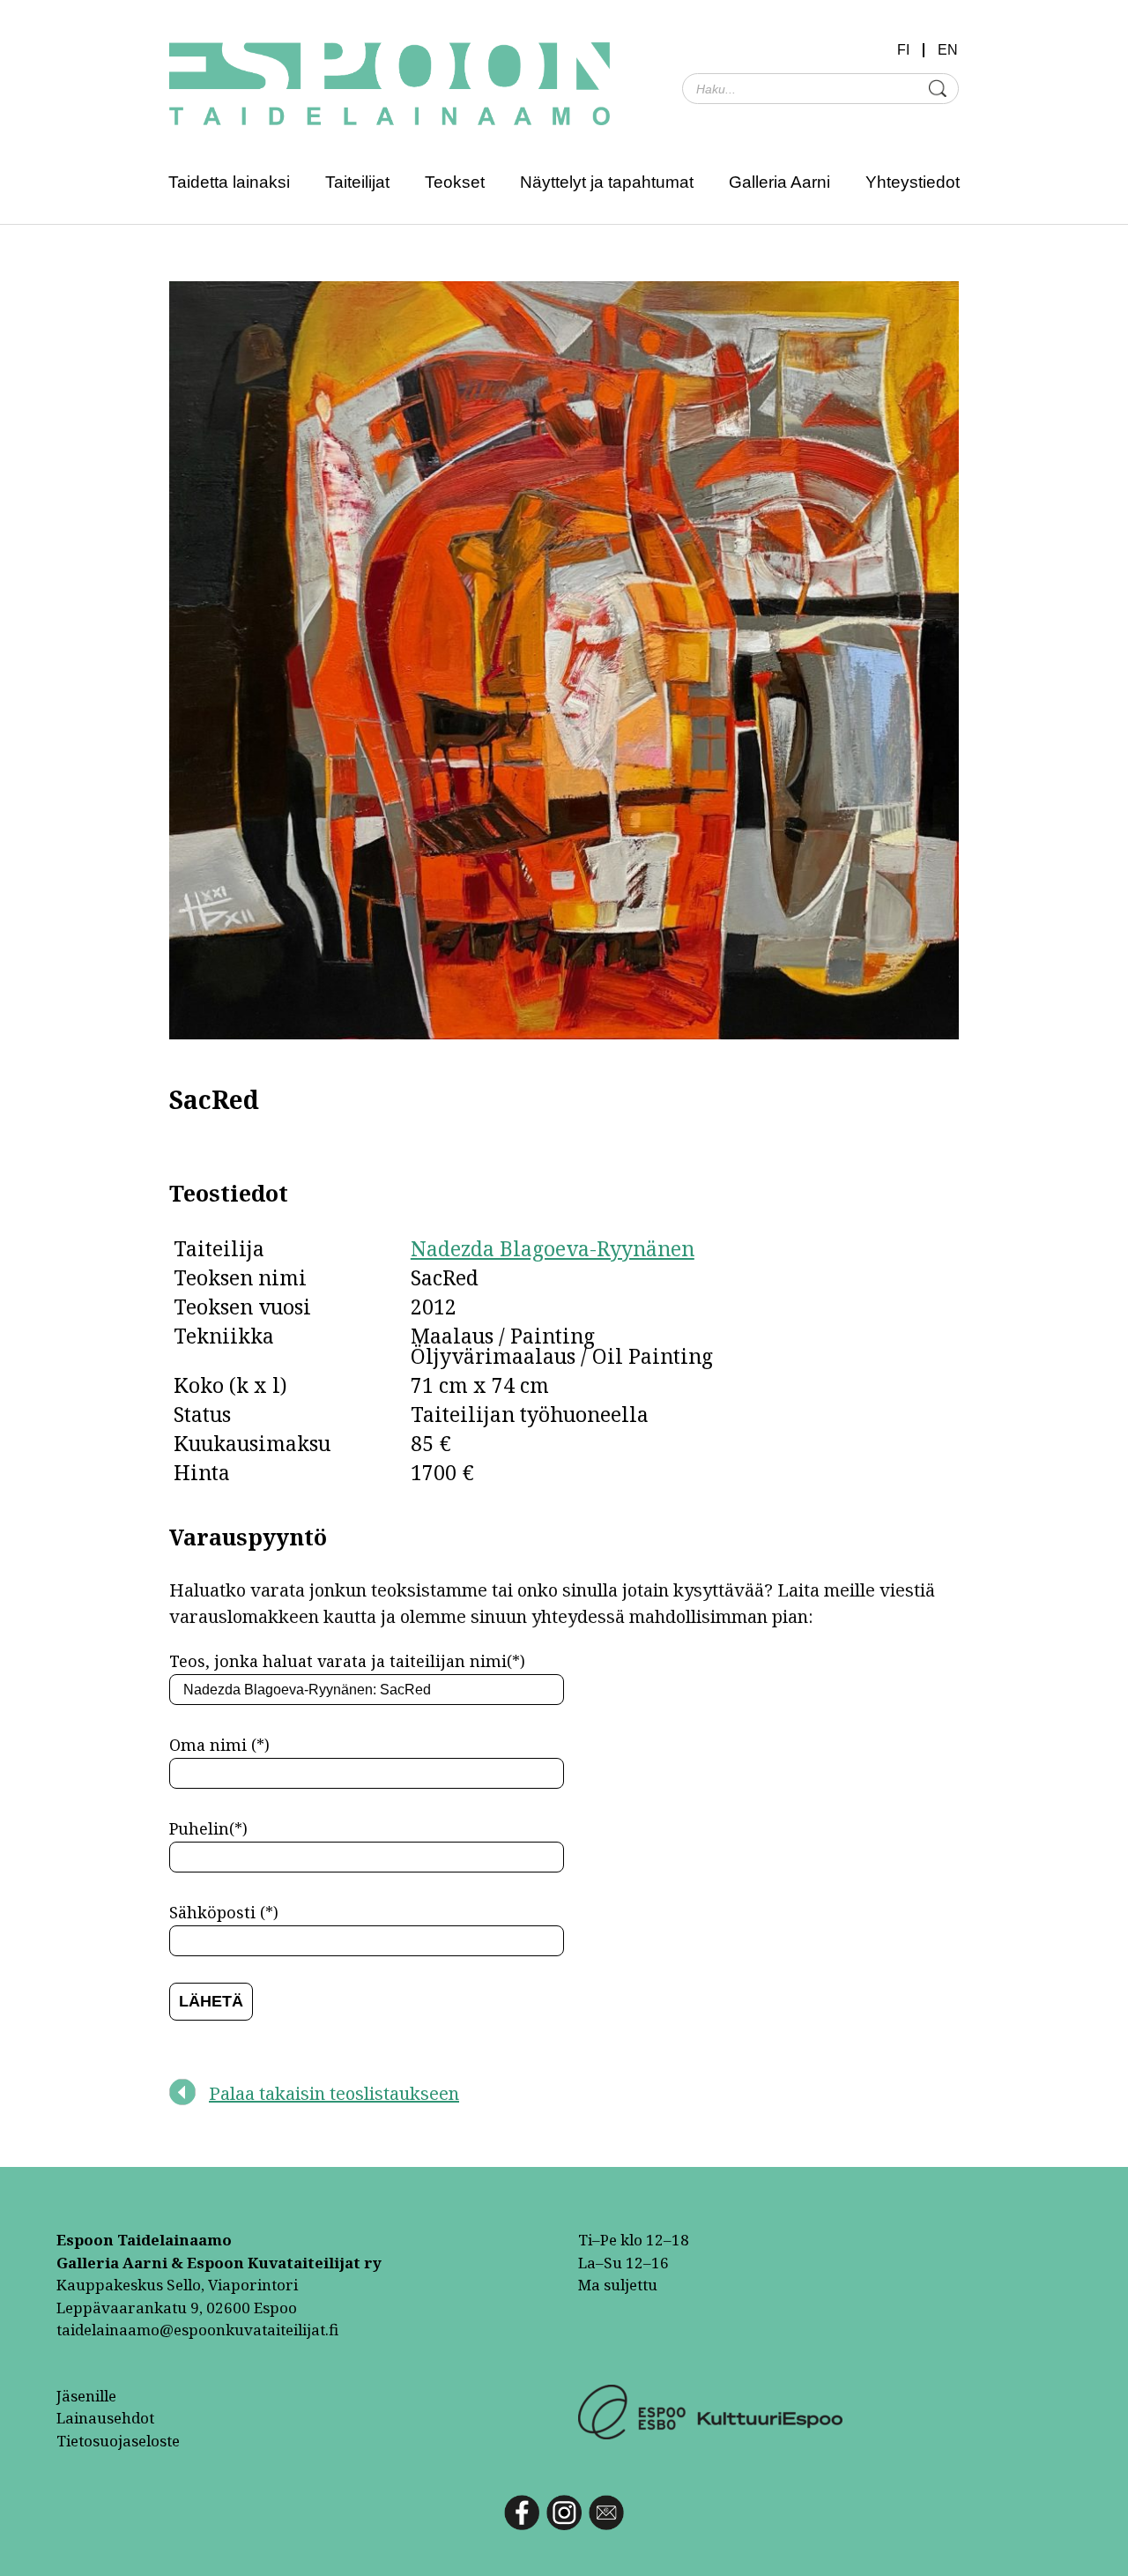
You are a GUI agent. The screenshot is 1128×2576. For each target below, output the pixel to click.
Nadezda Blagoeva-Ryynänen (553, 1248)
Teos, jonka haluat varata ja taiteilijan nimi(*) (347, 1661)
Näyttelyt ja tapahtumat (607, 182)
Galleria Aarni (779, 182)
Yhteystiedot (913, 182)
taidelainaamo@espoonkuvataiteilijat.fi (197, 2330)
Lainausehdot (105, 2418)
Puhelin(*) (208, 1828)
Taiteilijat (357, 182)
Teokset (455, 182)
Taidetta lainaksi (229, 182)
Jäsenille (86, 2396)
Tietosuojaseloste (118, 2441)
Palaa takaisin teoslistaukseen (334, 2093)
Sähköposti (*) (224, 1912)
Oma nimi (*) (219, 1745)
